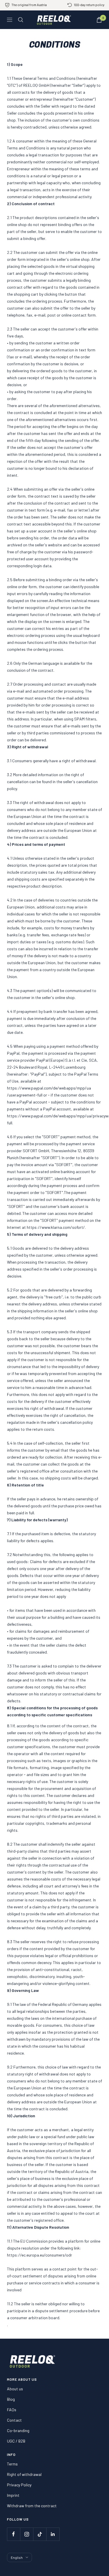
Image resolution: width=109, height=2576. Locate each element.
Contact (14, 2420)
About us (15, 2389)
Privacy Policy (19, 2485)
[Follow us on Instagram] (27, 2534)
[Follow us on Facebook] (14, 2534)
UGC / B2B (16, 2441)
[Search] (21, 20)
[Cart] (99, 20)
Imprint (13, 2495)
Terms (12, 2464)
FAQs (12, 2410)
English (17, 2557)
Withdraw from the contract (32, 2506)
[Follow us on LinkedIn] (53, 2534)
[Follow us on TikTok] (40, 2534)
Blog (11, 2399)
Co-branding (18, 2430)
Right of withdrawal (24, 2474)
